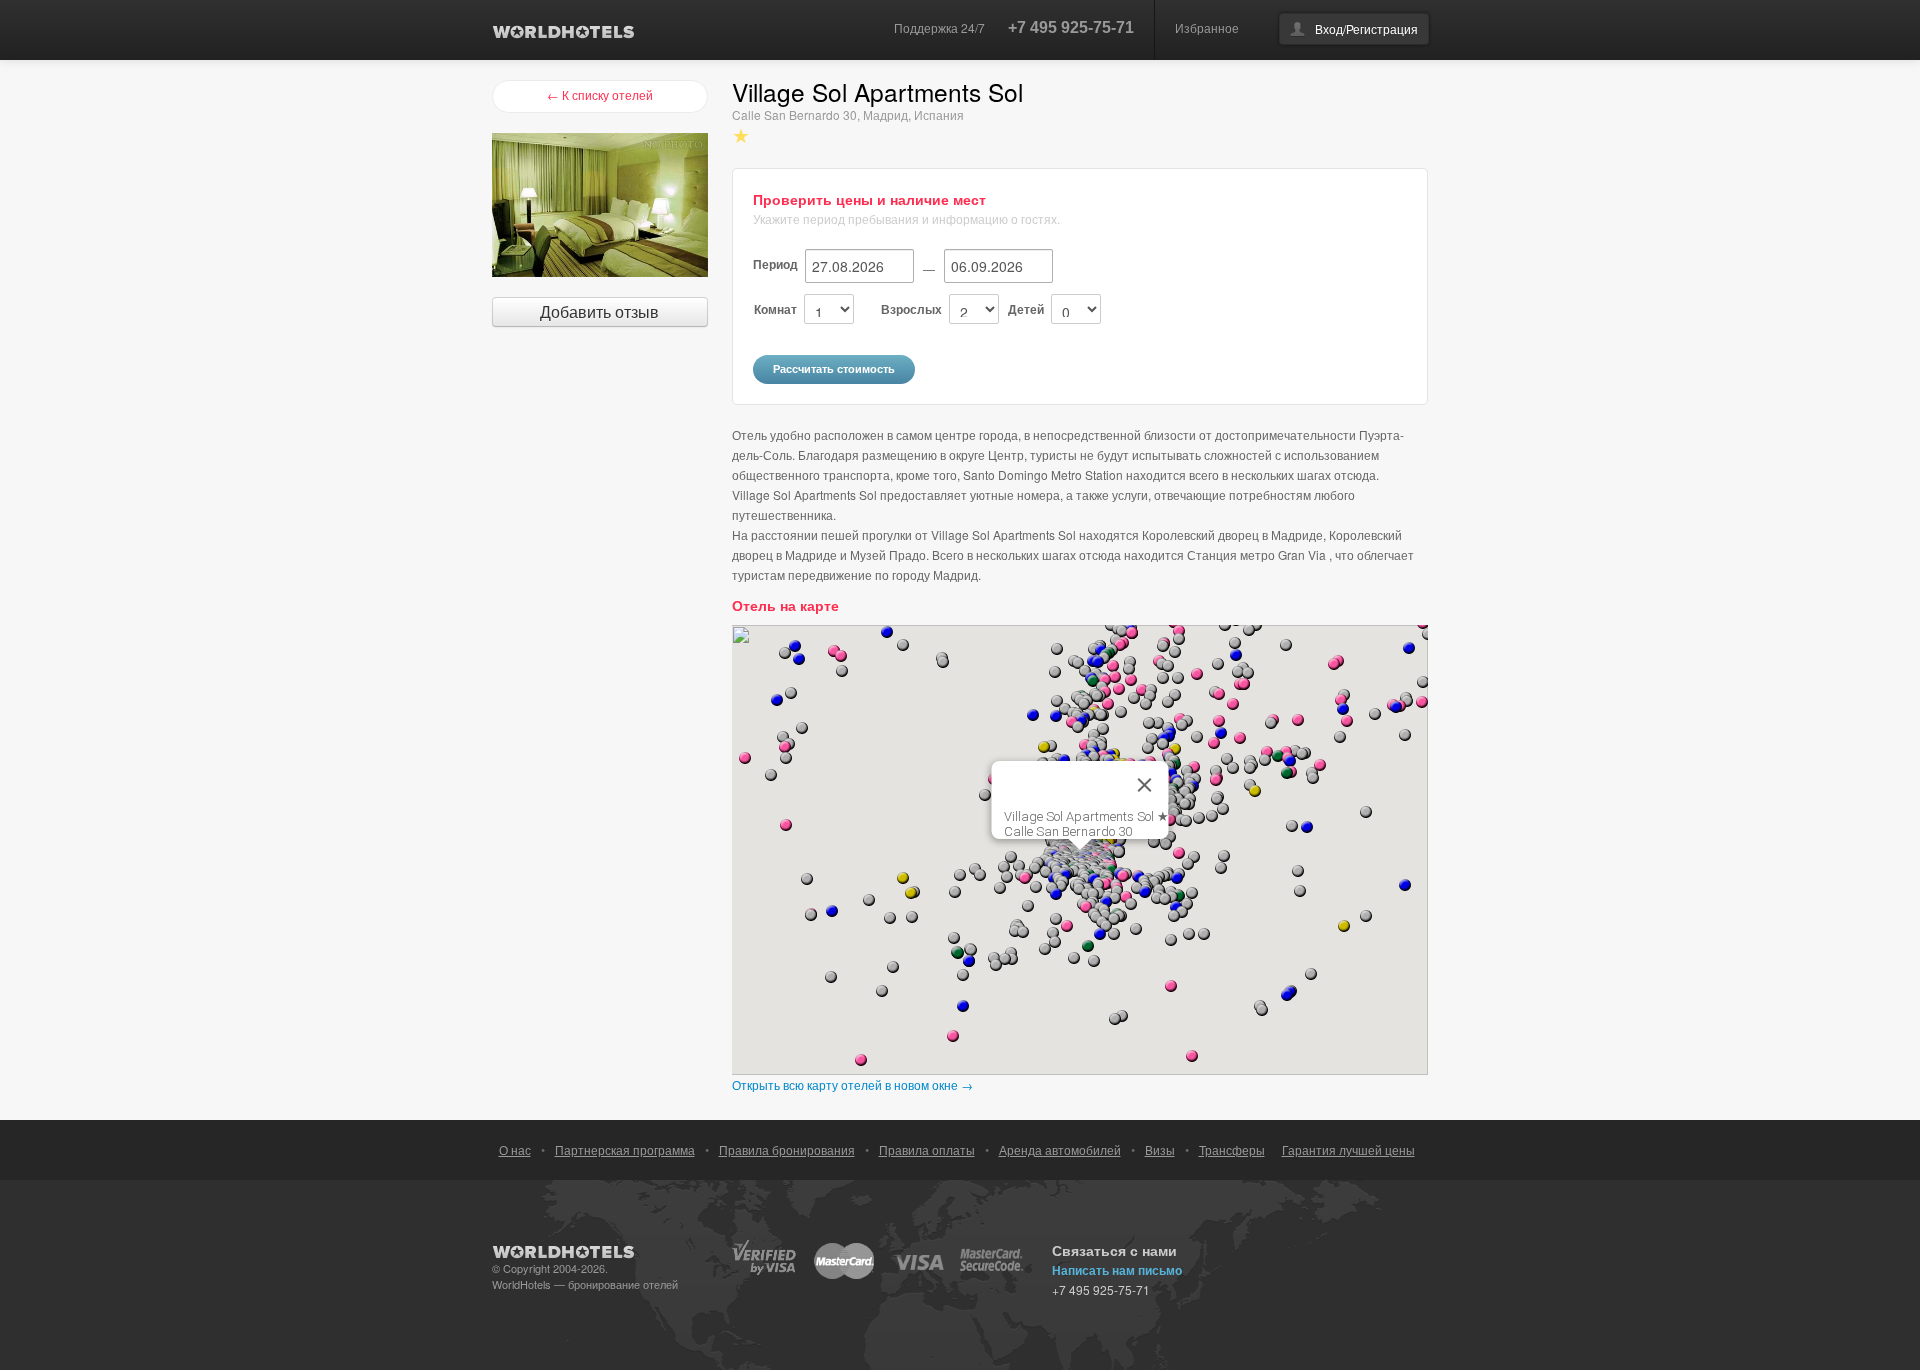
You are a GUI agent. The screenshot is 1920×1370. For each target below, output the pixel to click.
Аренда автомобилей (1060, 1149)
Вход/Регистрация (1366, 28)
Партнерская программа (625, 1149)
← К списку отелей (600, 94)
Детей (1026, 309)
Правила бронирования (787, 1149)
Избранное (1207, 27)
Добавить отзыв (599, 311)
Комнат (775, 309)
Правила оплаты (927, 1149)
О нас (515, 1149)
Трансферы (1232, 1149)
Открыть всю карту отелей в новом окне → (852, 1084)
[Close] (1145, 785)
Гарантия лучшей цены (1348, 1149)
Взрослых (911, 309)
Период (775, 264)
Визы (1160, 1149)
